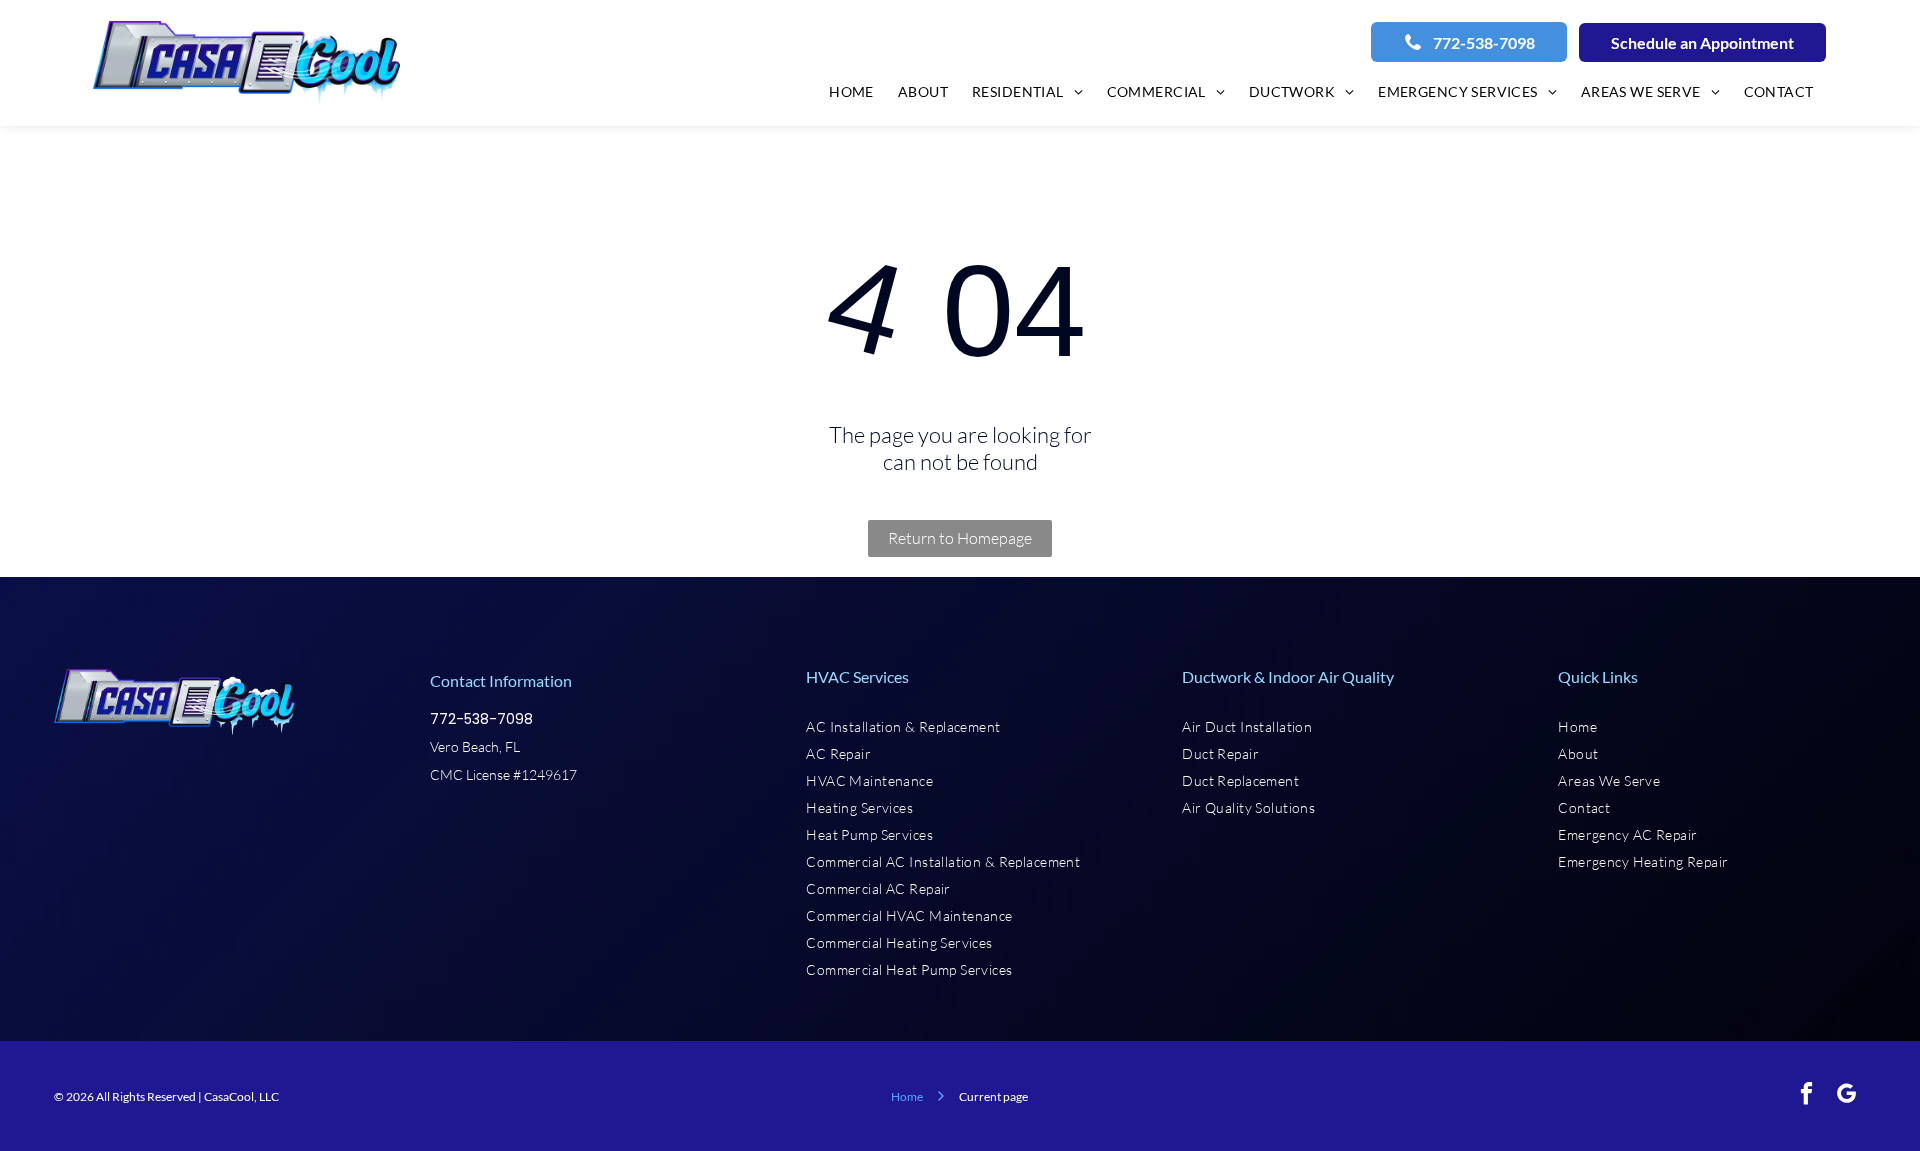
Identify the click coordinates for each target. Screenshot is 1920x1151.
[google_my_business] (1846, 1096)
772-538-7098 (481, 719)
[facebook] (1806, 1096)
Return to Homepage (960, 538)
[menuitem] (851, 91)
